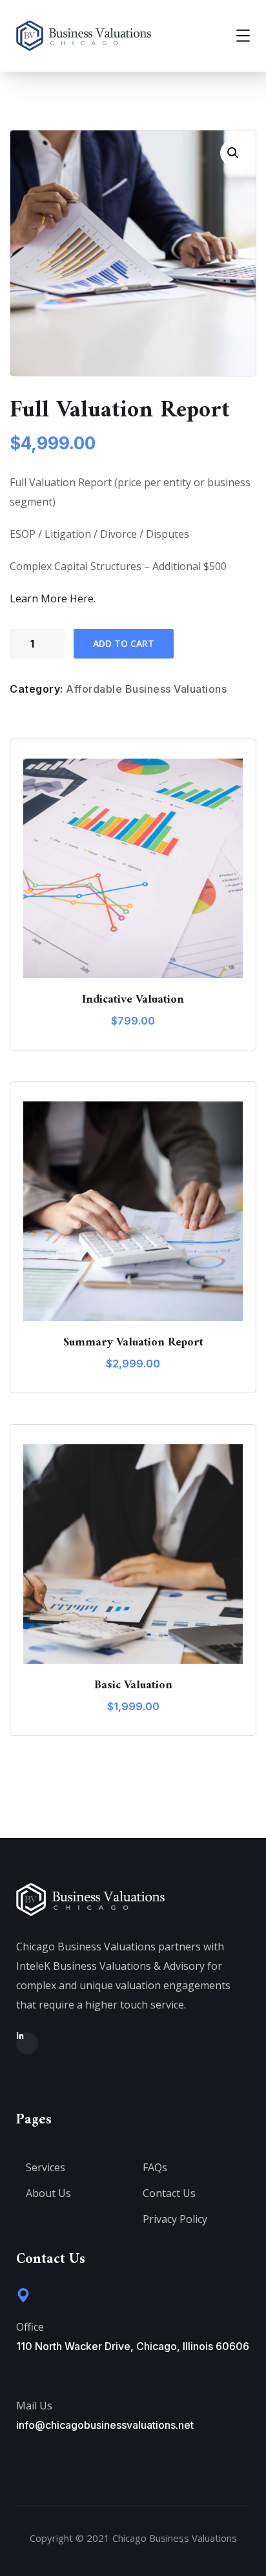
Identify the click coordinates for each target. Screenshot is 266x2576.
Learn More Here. (53, 598)
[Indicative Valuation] (133, 868)
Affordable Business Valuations (146, 689)
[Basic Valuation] (133, 1554)
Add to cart (124, 643)
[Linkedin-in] (27, 2043)
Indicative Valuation (133, 1000)
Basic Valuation (133, 1685)
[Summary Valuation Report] (133, 1211)
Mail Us (34, 2406)
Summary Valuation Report (133, 1343)
